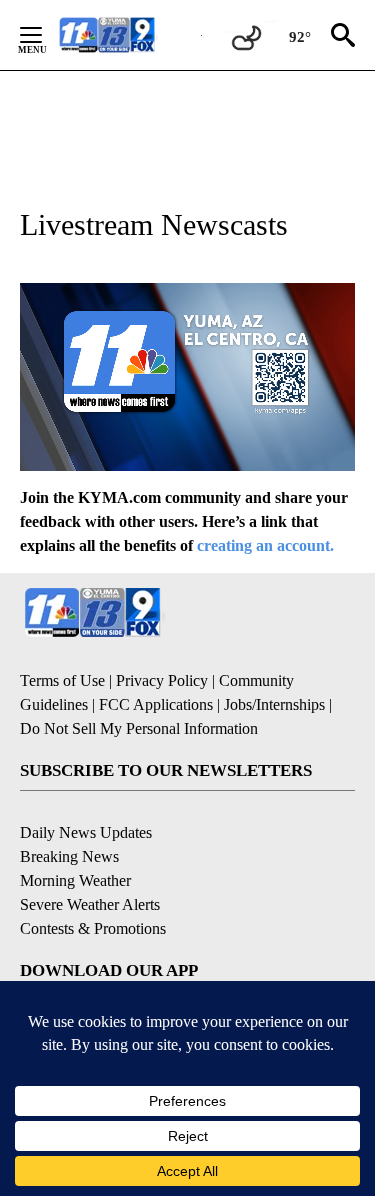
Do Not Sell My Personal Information (139, 728)
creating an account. (265, 545)
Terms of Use (62, 680)
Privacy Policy (162, 680)
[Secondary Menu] (46, 35)
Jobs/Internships (274, 704)
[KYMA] (128, 34)
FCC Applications (156, 704)
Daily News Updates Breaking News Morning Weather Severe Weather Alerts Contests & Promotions (93, 880)
